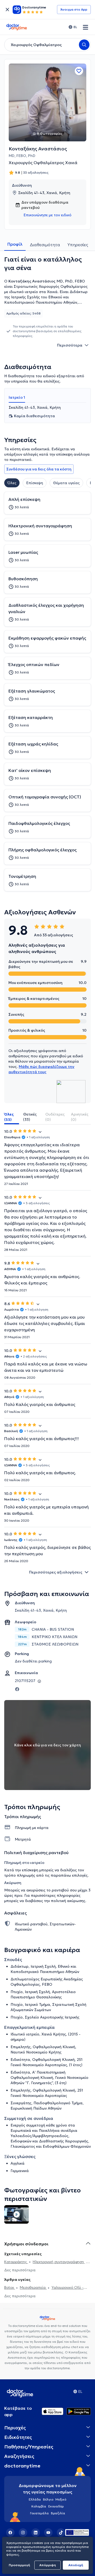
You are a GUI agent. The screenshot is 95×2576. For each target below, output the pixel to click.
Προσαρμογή (19, 2565)
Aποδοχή (76, 2565)
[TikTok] (61, 2533)
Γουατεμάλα (39, 2513)
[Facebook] (10, 2533)
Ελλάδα (35, 2499)
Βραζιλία (58, 2513)
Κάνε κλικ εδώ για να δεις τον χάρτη (48, 1745)
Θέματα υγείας (66, 483)
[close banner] (7, 10)
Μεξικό (61, 2499)
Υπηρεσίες (78, 245)
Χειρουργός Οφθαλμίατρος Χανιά (43, 163)
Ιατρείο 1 (17, 397)
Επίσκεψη (35, 483)
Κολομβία (39, 2506)
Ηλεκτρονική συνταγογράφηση (59, 2262)
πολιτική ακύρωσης (68, 1901)
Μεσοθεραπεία (33, 2287)
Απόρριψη (48, 2565)
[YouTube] (48, 2533)
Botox (10, 2287)
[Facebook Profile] (17, 1689)
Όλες (12, 483)
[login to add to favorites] (79, 71)
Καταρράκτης (16, 2262)
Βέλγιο (48, 2499)
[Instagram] (23, 2533)
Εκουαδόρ (56, 2506)
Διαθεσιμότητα (45, 245)
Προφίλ (15, 244)
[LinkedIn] (36, 2533)
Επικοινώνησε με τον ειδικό (47, 215)
